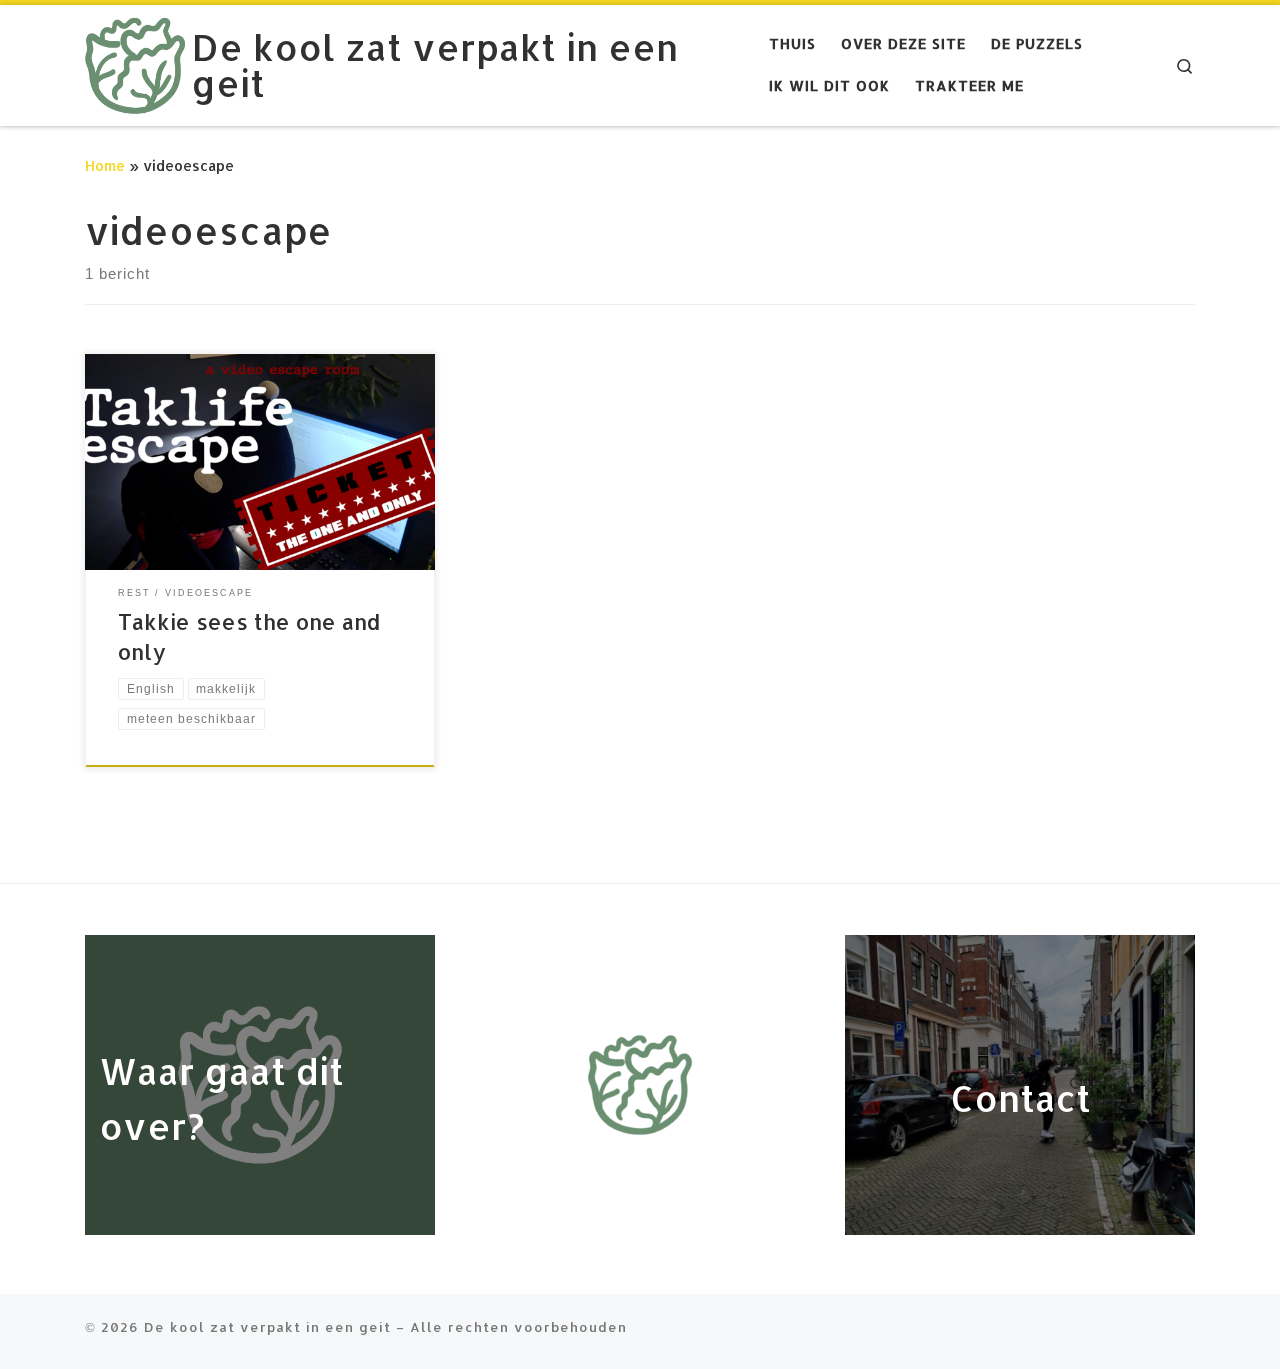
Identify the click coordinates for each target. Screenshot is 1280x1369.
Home (105, 165)
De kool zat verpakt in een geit (267, 1326)
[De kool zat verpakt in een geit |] (135, 61)
